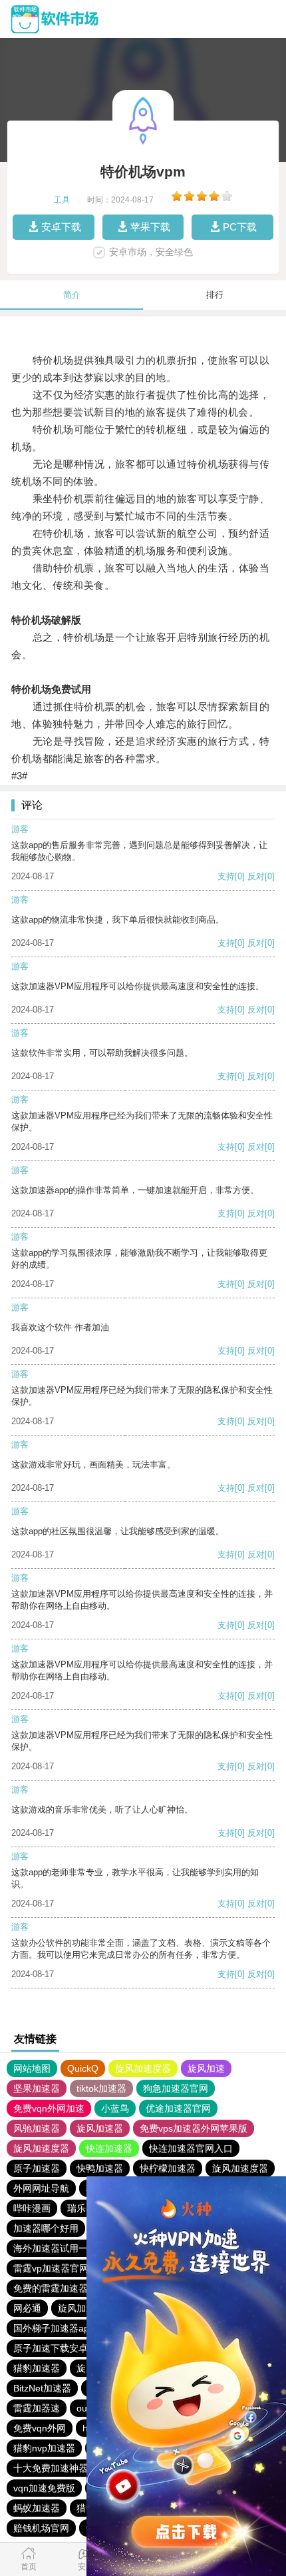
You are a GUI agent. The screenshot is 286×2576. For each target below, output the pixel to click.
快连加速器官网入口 (191, 2148)
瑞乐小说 (86, 2208)
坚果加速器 (37, 2088)
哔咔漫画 (32, 2208)
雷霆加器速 (37, 2408)
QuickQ (83, 2068)
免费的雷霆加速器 (51, 2288)
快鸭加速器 (100, 2168)
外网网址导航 (41, 2188)
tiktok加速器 (101, 2088)
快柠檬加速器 (168, 2168)
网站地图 (32, 2068)
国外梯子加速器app (54, 2328)
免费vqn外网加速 (49, 2108)
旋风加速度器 (143, 2068)
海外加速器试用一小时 (60, 2248)
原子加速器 (37, 2168)
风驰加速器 (37, 2128)
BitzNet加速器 (42, 2388)
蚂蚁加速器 (37, 2508)
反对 (256, 876)
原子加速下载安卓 (51, 2348)
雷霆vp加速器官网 (51, 2268)
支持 (226, 876)
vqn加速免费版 (44, 2488)
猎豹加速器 (37, 2368)
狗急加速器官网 (176, 2088)
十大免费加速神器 (51, 2468)
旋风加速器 (100, 2128)
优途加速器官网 (178, 2108)
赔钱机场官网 (41, 2528)
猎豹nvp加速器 (44, 2448)
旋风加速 (206, 2068)
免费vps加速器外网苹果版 (194, 2128)
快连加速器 (109, 2148)
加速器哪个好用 (46, 2228)
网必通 (27, 2308)
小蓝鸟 (115, 2108)
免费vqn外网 (40, 2428)
